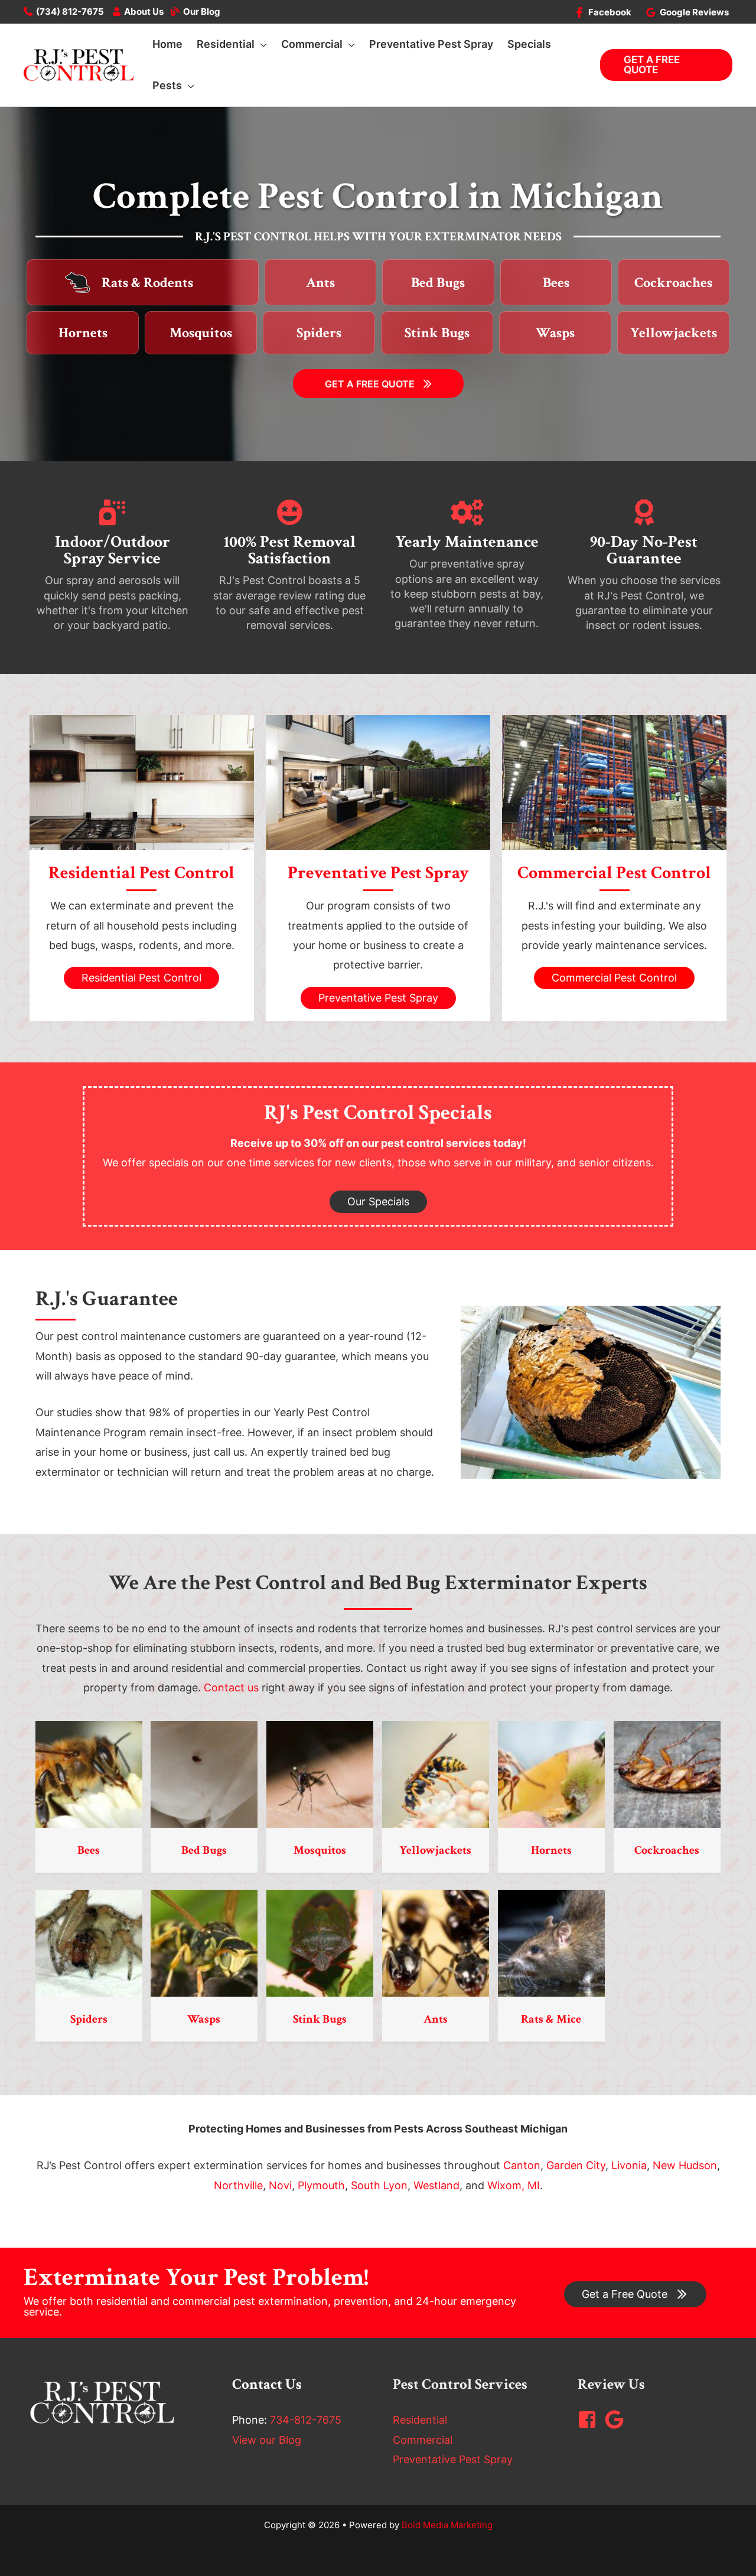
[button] (261, 44)
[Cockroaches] (667, 1774)
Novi (280, 2185)
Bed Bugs (204, 1850)
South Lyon (379, 2185)
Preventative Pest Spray (453, 2459)
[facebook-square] (590, 2420)
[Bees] (89, 1774)
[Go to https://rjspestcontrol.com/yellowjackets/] (673, 333)
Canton (522, 2165)
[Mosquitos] (320, 1774)
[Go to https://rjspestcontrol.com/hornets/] (83, 333)
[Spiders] (89, 1943)
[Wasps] (204, 1943)
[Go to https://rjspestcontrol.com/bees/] (556, 283)
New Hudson (685, 2165)
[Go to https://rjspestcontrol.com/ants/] (320, 283)
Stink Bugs (320, 2019)
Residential (420, 2420)
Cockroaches (667, 1850)
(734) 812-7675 (70, 12)
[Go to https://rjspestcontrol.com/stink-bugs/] (437, 333)
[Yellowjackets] (436, 1774)
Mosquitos (320, 1850)
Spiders (89, 2019)
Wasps (204, 2019)
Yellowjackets (435, 1850)
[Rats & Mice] (551, 1943)
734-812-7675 (306, 2420)
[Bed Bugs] (204, 1774)
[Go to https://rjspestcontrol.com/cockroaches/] (674, 283)
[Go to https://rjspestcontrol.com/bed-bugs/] (438, 283)
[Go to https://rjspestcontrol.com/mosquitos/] (201, 333)
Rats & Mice (551, 2019)
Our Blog (202, 12)
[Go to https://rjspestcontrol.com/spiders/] (319, 333)
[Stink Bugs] (320, 1943)
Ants (436, 2019)
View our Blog (267, 2440)
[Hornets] (551, 1774)
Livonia (629, 2165)
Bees (89, 1850)
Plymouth (321, 2185)
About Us (144, 12)
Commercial (423, 2440)
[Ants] (436, 1943)
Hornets (551, 1850)
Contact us (231, 1688)
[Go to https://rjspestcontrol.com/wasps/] (555, 333)
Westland (436, 2185)
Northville (238, 2185)
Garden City (576, 2165)
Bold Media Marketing (447, 2525)
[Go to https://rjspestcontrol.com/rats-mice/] (156, 282)
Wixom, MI (514, 2185)
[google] (617, 2420)
